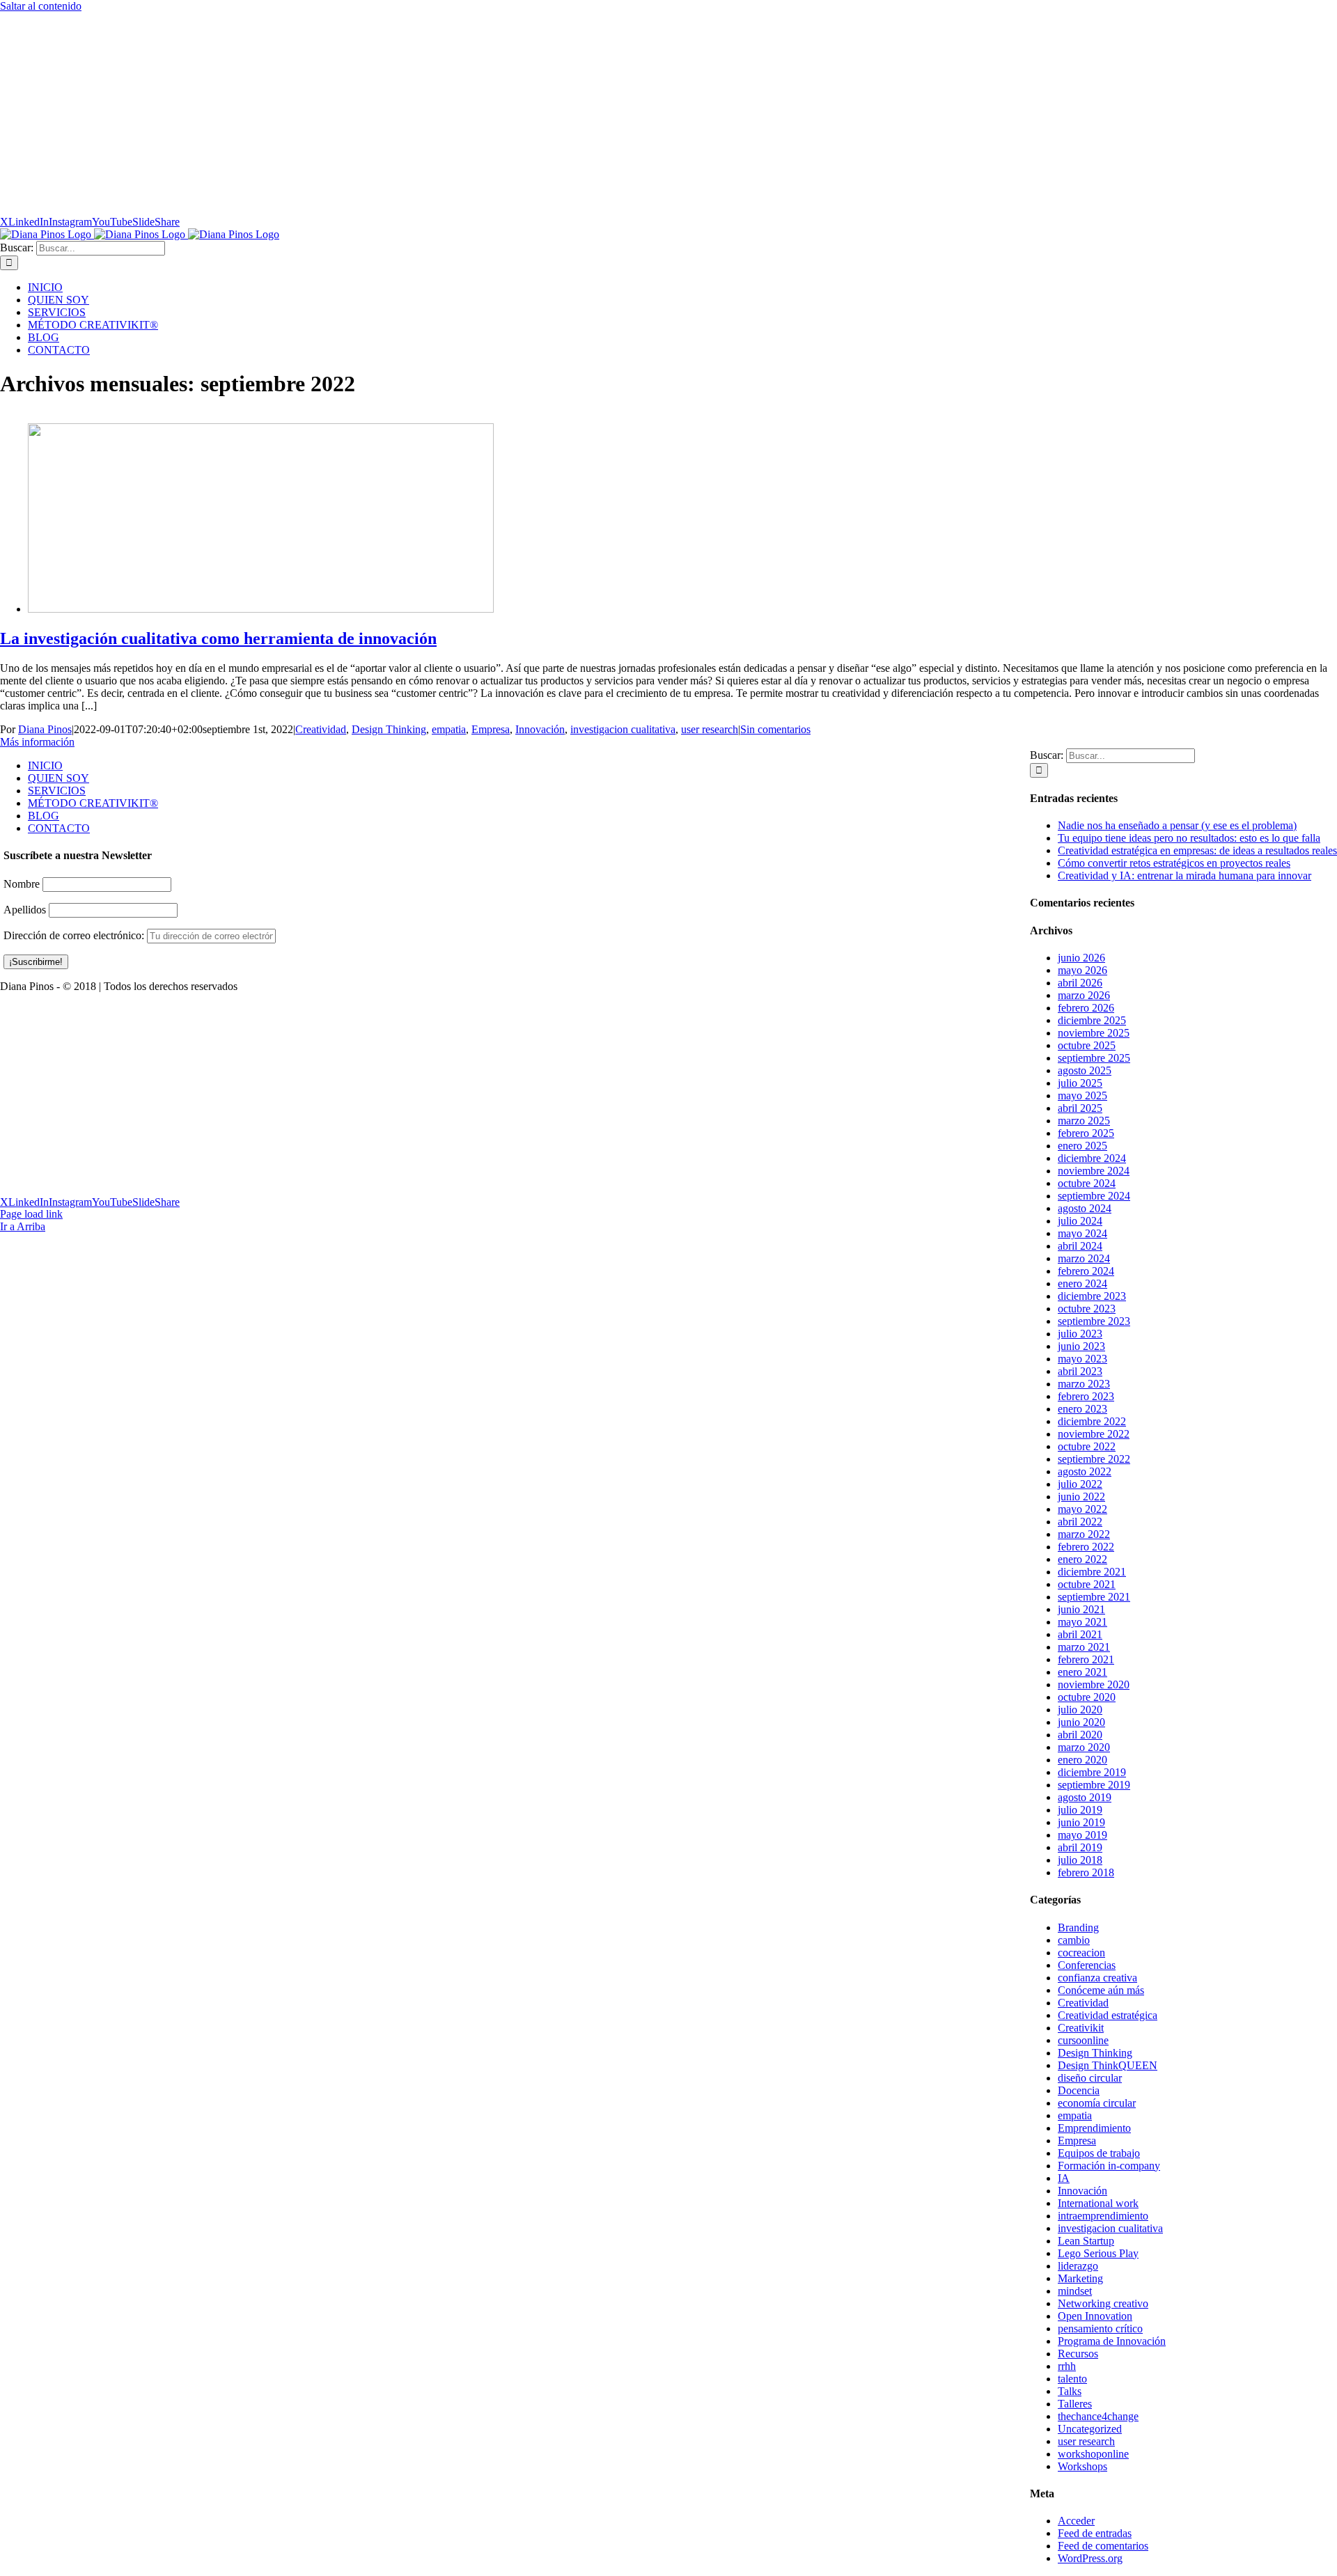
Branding (1078, 1927)
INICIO (45, 765)
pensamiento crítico (1100, 2328)
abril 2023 (1080, 1371)
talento (1072, 2379)
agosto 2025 (1085, 1070)
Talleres (1075, 2404)
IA (1064, 2178)
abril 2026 (1080, 983)
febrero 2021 (1086, 1659)
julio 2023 (1080, 1334)
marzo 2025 (1084, 1121)
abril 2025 (1080, 1108)
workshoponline (1093, 2454)
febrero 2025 (1086, 1133)
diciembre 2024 (1092, 1158)
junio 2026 (1081, 958)
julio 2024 (1080, 1221)
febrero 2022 (1086, 1547)
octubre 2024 (1087, 1183)
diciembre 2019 (1092, 1772)
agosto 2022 (1085, 1471)
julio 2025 (1080, 1083)
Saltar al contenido (41, 6)
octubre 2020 (1087, 1697)
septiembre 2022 (1094, 1459)
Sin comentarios (775, 729)
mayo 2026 (1082, 970)
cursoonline (1083, 2040)
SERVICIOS (57, 791)
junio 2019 (1081, 1822)
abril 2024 (1080, 1246)
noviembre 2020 (1094, 1684)
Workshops (1082, 2466)
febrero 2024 (1086, 1271)
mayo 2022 (1082, 1509)
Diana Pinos (45, 729)
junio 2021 (1081, 1609)
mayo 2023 (1082, 1359)
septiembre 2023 (1094, 1321)
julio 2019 (1080, 1810)
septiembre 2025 (1094, 1058)
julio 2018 (1080, 1860)
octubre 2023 (1087, 1309)
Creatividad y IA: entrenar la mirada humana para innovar (1184, 875)
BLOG (44, 816)
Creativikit (1081, 2028)
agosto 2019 (1085, 1797)
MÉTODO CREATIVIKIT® (93, 803)
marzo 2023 (1084, 1384)
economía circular (1097, 2103)
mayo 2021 (1082, 1622)
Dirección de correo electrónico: (75, 935)
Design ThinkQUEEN (1108, 2065)
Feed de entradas (1095, 2533)
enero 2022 (1082, 1559)
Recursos (1078, 2354)
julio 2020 (1080, 1710)
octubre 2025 (1087, 1045)
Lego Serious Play (1098, 2253)
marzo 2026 (1084, 995)
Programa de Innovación (1112, 2341)
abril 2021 (1080, 1634)
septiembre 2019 (1094, 1785)
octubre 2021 (1087, 1584)
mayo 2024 (1082, 1233)
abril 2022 (1080, 1522)
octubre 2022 (1087, 1446)
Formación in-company (1109, 2166)
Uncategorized (1090, 2429)
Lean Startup (1086, 2241)
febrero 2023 (1086, 1396)
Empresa (491, 729)
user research (710, 729)
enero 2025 (1082, 1146)
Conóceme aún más (1101, 1990)
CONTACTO (59, 828)
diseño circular (1090, 2078)
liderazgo (1078, 2266)
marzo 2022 (1084, 1534)
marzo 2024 (1084, 1258)
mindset (1075, 2291)
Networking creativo (1103, 2303)
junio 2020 (1081, 1722)
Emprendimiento (1094, 2128)
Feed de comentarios (1103, 2546)
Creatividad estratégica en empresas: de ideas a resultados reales (1197, 850)
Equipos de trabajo (1099, 2153)
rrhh (1067, 2366)
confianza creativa (1097, 1978)
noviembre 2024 (1094, 1171)
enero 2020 (1082, 1760)
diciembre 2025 (1092, 1020)
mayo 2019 (1082, 1835)
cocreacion (1081, 1953)
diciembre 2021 (1092, 1572)
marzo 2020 (1084, 1747)
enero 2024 (1082, 1283)
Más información (37, 742)
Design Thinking (389, 729)
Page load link (31, 1214)
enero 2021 (1082, 1672)
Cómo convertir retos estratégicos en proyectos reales (1174, 863)
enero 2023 (1082, 1409)
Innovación (540, 729)
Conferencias (1087, 1965)
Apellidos (25, 909)
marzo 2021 (1084, 1647)
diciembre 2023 (1092, 1296)
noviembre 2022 (1094, 1434)
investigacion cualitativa (623, 729)
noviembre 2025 (1094, 1033)
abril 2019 (1080, 1847)
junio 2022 (1081, 1497)
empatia (449, 729)
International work (1098, 2203)
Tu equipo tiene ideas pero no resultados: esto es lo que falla (1189, 838)
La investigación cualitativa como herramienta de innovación (218, 638)
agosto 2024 (1085, 1208)
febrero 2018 (1086, 1872)
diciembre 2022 (1092, 1421)
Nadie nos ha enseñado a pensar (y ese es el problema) (1177, 825)
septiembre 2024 (1094, 1196)
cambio (1074, 1940)
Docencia (1079, 2090)
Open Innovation (1095, 2316)
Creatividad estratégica (1108, 2015)
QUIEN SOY (58, 778)
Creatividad (321, 729)
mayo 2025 (1082, 1095)
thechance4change (1098, 2416)
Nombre (22, 883)
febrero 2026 (1086, 1008)
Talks (1070, 2391)
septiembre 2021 (1094, 1597)
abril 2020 (1080, 1735)
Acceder (1076, 2521)
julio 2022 (1080, 1484)
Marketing (1080, 2278)
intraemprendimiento (1103, 2216)
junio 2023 (1081, 1346)
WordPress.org (1090, 2558)
